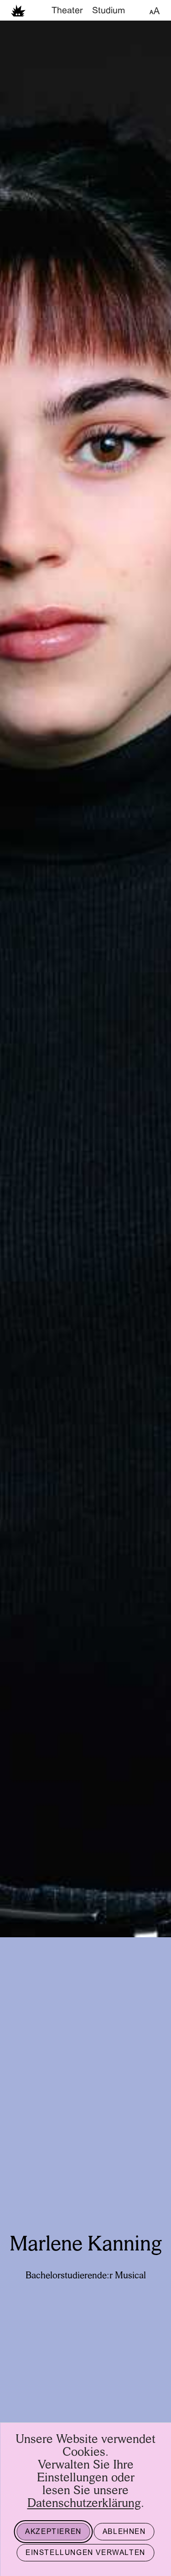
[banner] (85, 10)
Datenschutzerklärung (84, 2504)
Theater (67, 11)
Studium (109, 11)
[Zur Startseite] (18, 10)
